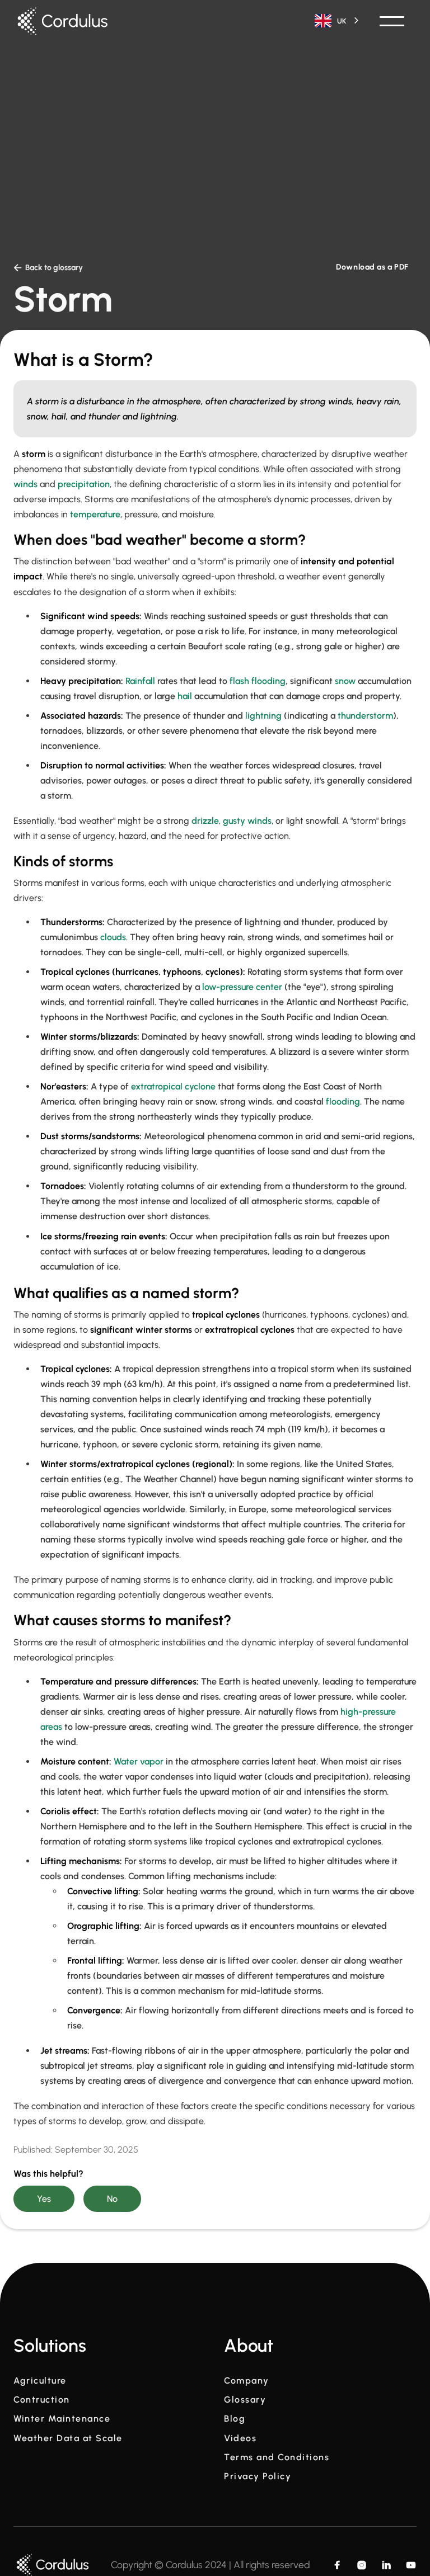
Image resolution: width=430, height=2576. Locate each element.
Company (247, 2381)
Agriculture (40, 2381)
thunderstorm (365, 716)
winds (25, 484)
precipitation (84, 484)
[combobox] (338, 21)
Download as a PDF (372, 267)
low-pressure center (242, 987)
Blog (235, 2419)
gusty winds (247, 821)
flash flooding (258, 681)
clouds (113, 937)
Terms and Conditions (277, 2457)
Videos (240, 2438)
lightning (263, 716)
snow (345, 681)
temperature (95, 514)
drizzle (205, 821)
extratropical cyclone (174, 1086)
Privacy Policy (258, 2476)
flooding (343, 1101)
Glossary (245, 2400)
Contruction (42, 2400)
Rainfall (140, 681)
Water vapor (139, 1761)
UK (342, 21)
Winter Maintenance (62, 2419)
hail (185, 696)
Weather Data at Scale (68, 2438)
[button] (392, 21)
